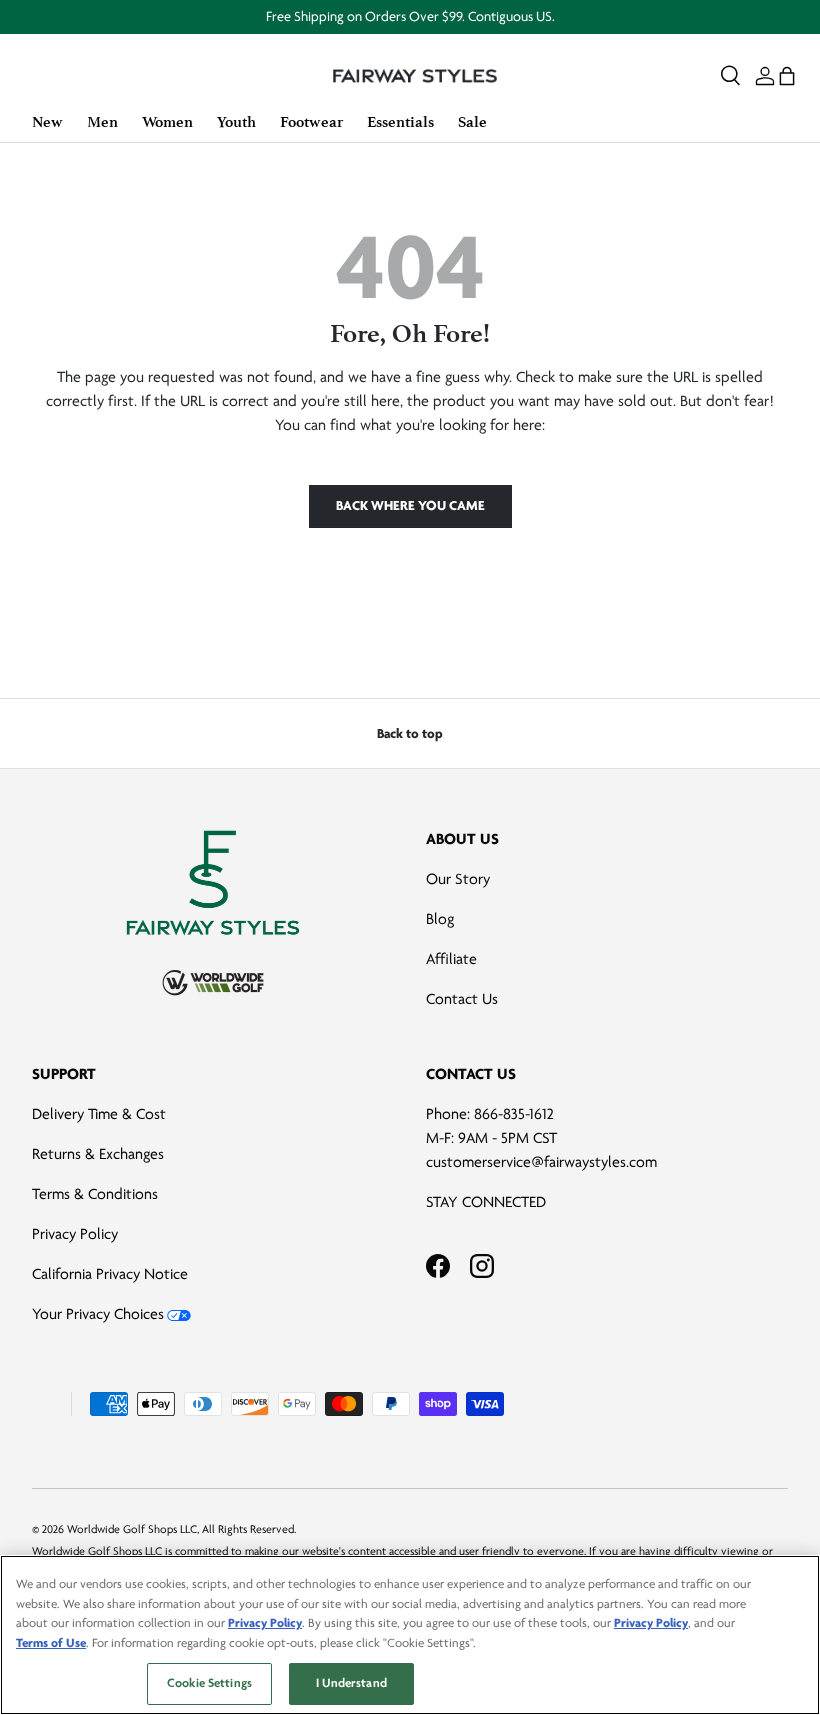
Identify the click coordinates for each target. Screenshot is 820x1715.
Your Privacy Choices (98, 1314)
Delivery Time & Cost (99, 1114)
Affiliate (451, 959)
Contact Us (462, 999)
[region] (410, 1635)
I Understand (351, 1683)
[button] (787, 76)
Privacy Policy (75, 1234)
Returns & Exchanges (98, 1154)
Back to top (410, 733)
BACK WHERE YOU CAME (410, 505)
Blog (440, 919)
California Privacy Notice (110, 1274)
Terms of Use (51, 1643)
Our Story (458, 879)
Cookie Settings (209, 1683)
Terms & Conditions (95, 1194)
